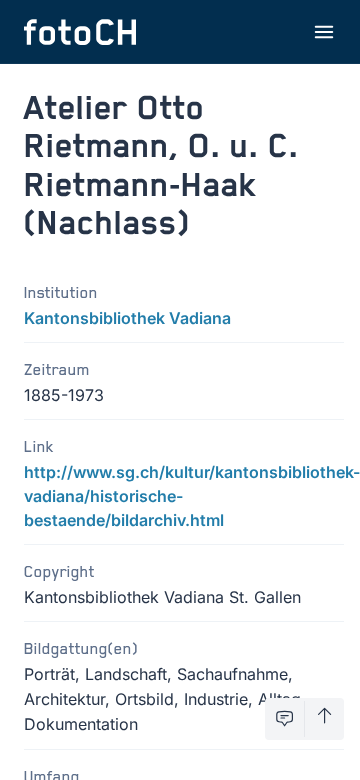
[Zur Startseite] (80, 32)
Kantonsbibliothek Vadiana (127, 318)
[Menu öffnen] (324, 32)
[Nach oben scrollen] (324, 719)
